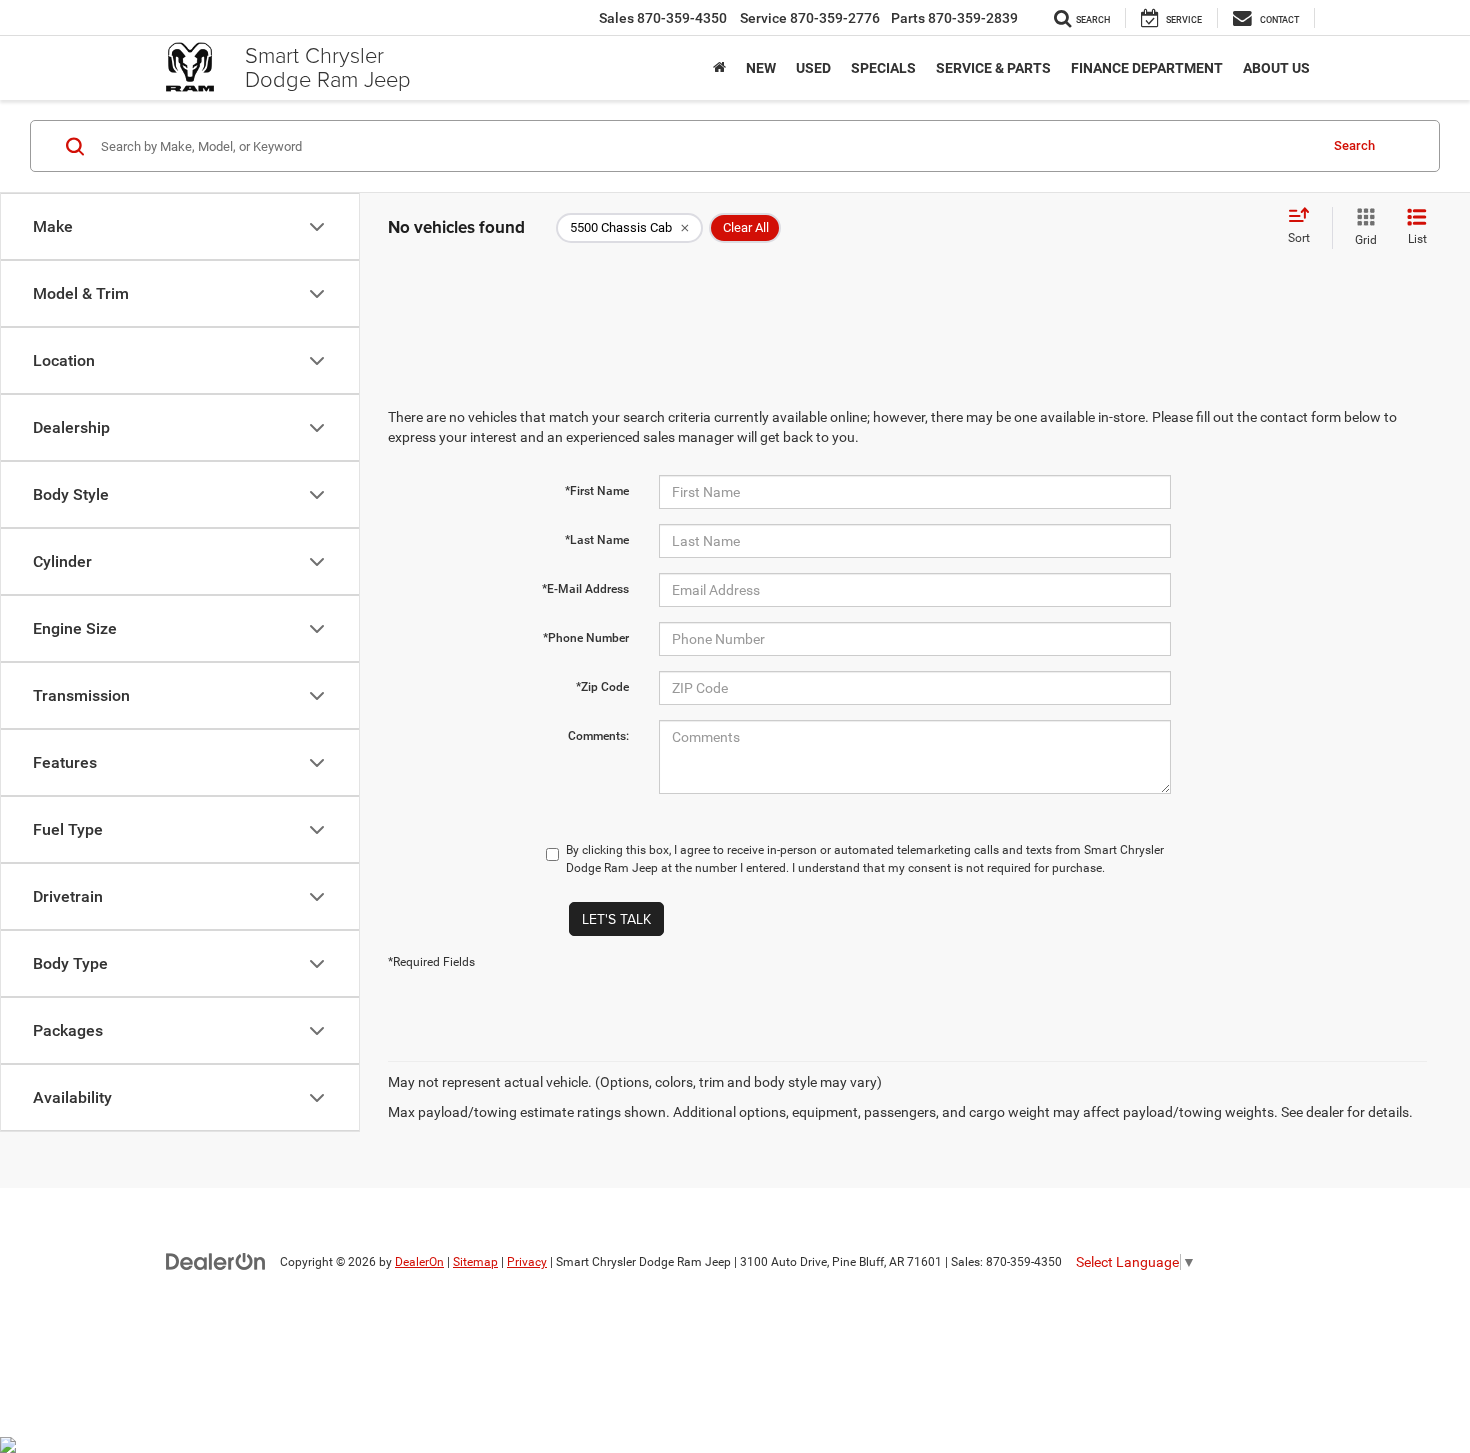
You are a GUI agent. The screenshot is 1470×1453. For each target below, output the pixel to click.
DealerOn (419, 1262)
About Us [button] (1276, 68)
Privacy (527, 1262)
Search (1354, 145)
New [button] (761, 68)
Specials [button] (883, 68)
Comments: (598, 736)
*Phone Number (586, 638)
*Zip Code (602, 687)
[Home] (719, 68)
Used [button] (813, 68)
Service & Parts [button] (993, 68)
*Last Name (597, 540)
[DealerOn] (216, 1261)
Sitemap (475, 1262)
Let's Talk (616, 919)
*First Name (597, 491)
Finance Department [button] (1147, 68)
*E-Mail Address (585, 589)
